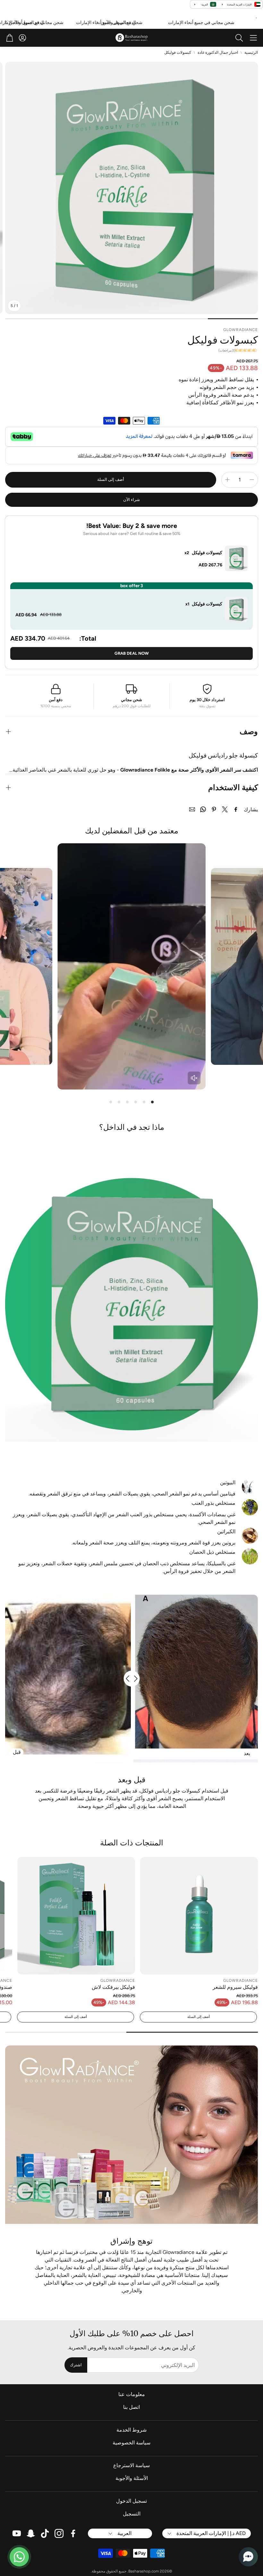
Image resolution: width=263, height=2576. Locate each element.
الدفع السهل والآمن (152, 23)
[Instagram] (59, 2533)
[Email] (192, 809)
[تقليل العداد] (252, 480)
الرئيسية (251, 53)
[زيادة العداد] (227, 480)
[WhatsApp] (203, 809)
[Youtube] (17, 2533)
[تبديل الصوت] (194, 1078)
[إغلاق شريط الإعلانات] (6, 21)
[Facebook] (236, 809)
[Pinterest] (214, 809)
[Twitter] (225, 809)
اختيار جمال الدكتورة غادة (218, 53)
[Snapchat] (31, 2533)
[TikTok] (45, 2533)
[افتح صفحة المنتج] (199, 1916)
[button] (253, 38)
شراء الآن (131, 500)
